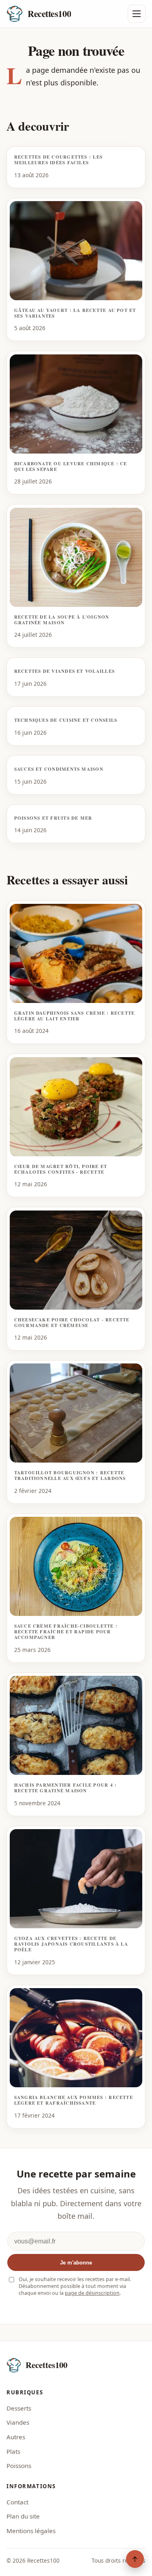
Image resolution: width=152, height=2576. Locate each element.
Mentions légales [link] (31, 2531)
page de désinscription (92, 2293)
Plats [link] (13, 2451)
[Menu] (137, 14)
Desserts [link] (19, 2408)
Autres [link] (16, 2437)
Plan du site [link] (23, 2516)
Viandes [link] (18, 2422)
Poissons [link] (19, 2466)
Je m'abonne (76, 2263)
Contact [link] (17, 2502)
